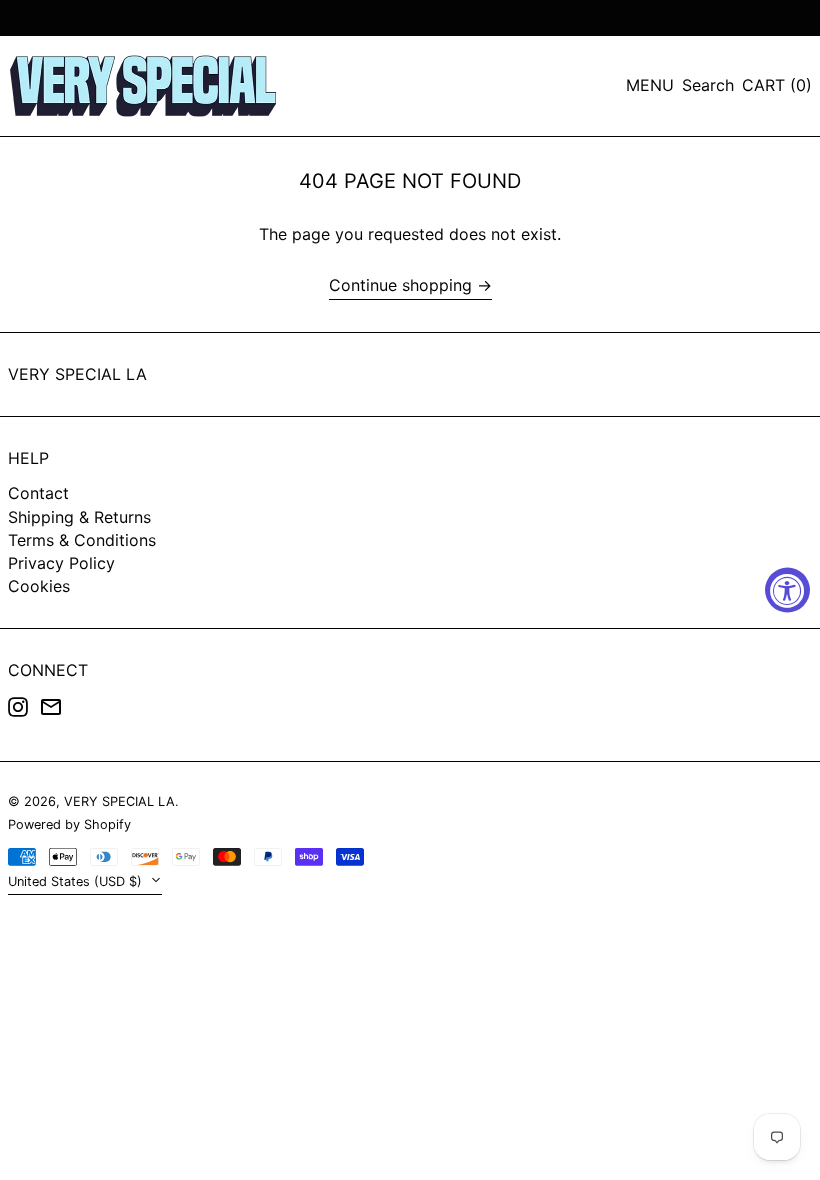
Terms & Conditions (82, 540)
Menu (650, 85)
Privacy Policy (61, 563)
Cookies (39, 586)
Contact (38, 493)
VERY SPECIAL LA (77, 374)
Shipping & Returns (79, 517)
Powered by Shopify (69, 824)
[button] (708, 85)
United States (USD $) (77, 881)
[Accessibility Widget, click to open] (787, 590)
